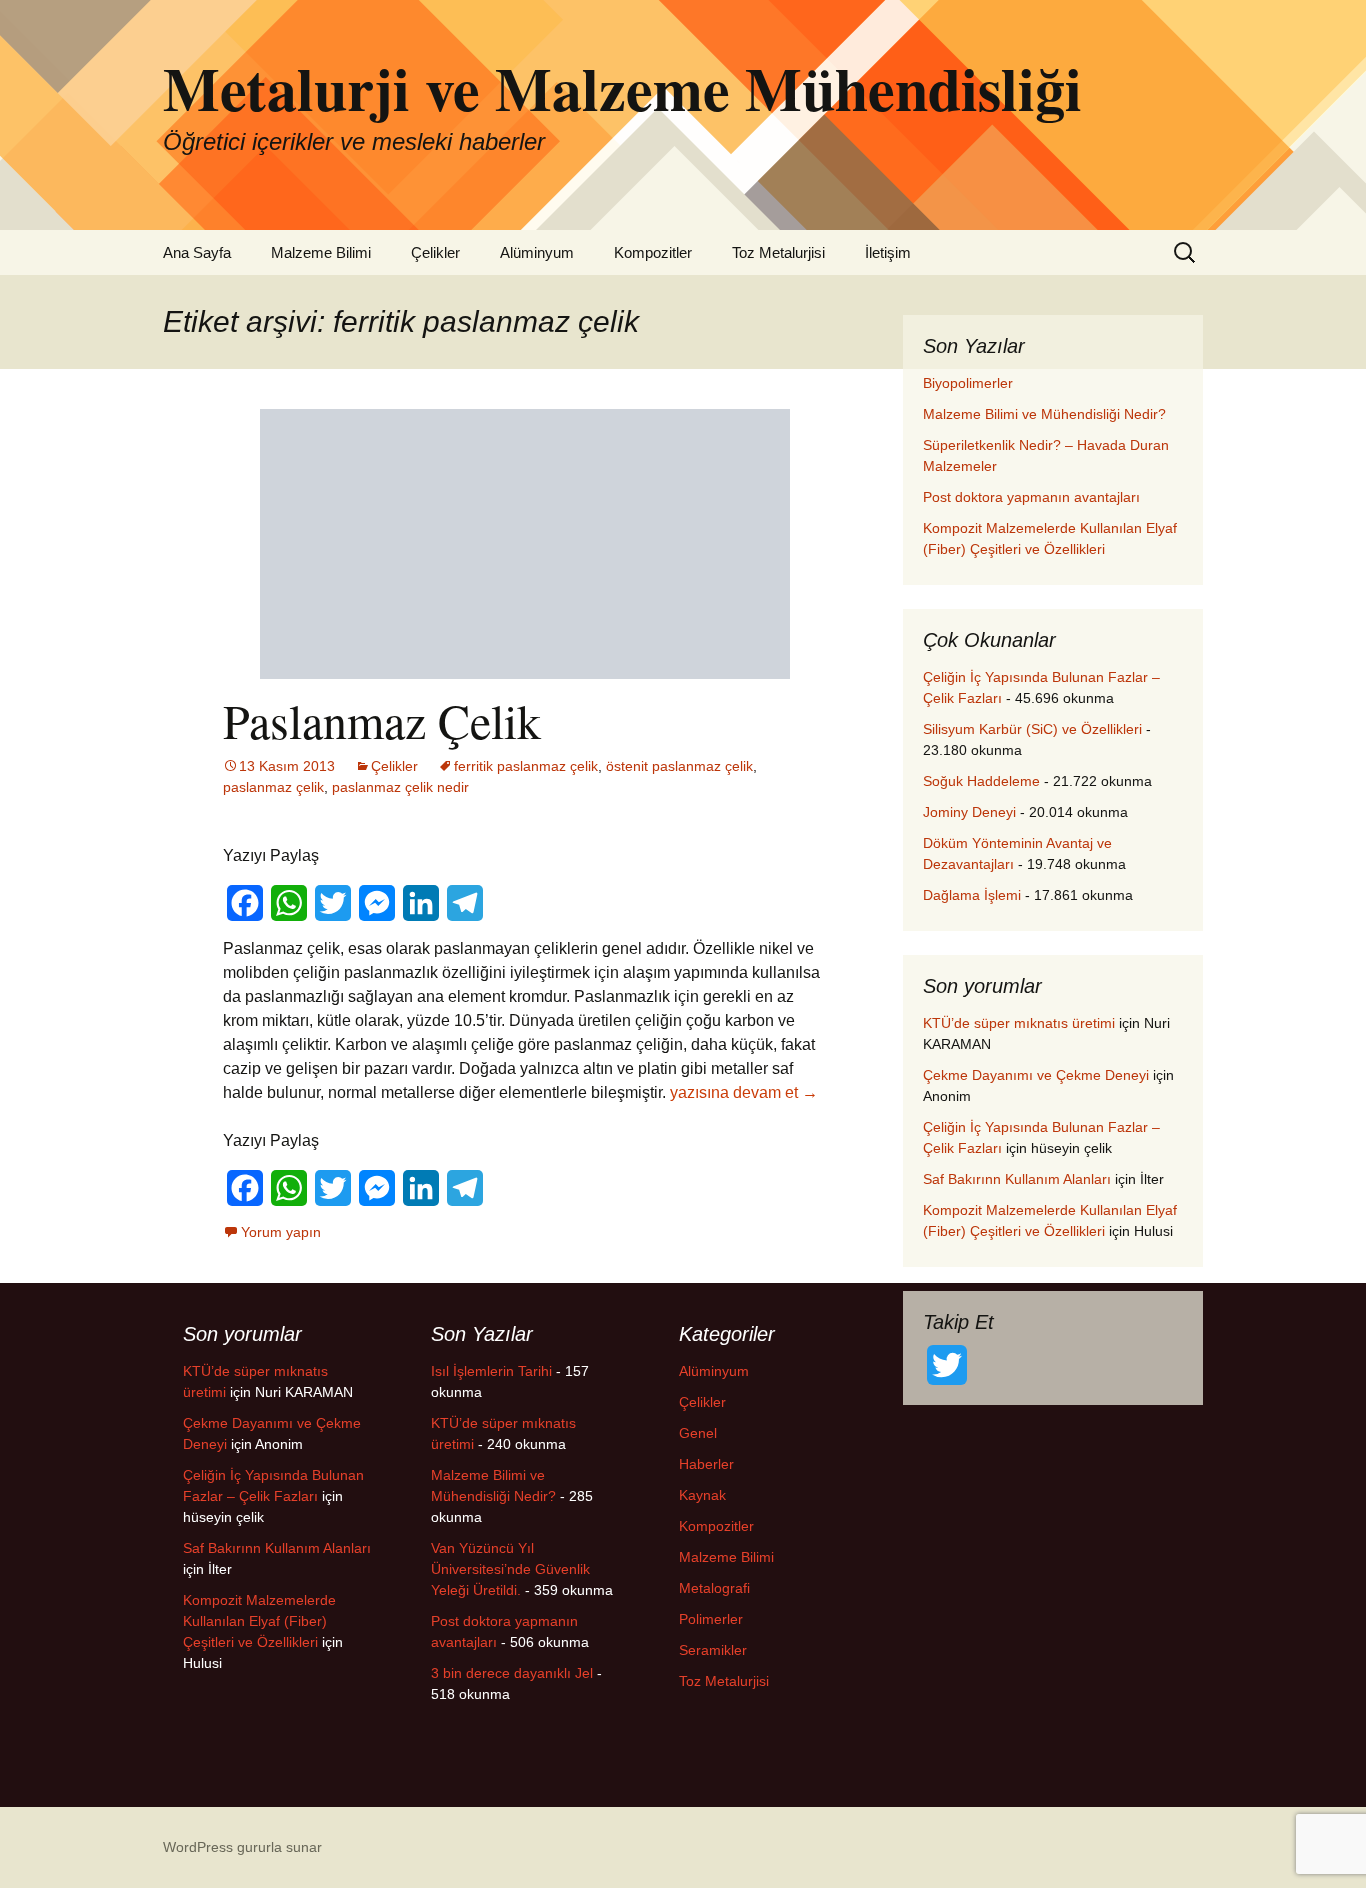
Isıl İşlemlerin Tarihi (491, 1371)
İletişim (888, 252)
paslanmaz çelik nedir (400, 787)
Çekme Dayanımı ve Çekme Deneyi (1036, 1075)
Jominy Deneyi (969, 812)
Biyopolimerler (968, 383)
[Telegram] (465, 903)
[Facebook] (245, 903)
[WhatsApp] (289, 903)
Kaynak (702, 1495)
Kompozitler (653, 252)
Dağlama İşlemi (972, 895)
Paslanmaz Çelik (382, 720)
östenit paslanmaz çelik (679, 766)
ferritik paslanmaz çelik (526, 766)
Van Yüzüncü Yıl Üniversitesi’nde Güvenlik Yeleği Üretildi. (510, 1569)
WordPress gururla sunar (242, 1847)
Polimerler (711, 1619)
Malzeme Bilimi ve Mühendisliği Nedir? (1044, 414)
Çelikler (435, 252)
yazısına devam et (744, 1092)
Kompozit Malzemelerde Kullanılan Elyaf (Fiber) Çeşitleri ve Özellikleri (259, 1621)
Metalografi (714, 1588)
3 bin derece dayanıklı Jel (512, 1673)
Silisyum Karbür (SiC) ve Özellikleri (1032, 729)
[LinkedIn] (421, 903)
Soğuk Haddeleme (981, 781)
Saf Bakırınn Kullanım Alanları (1017, 1179)
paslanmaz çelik (273, 787)
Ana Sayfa (197, 252)
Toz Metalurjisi (778, 252)
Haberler (706, 1464)
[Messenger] (377, 903)
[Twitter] (333, 903)
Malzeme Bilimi (321, 252)
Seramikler (713, 1650)
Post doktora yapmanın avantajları (1031, 497)
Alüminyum (537, 252)
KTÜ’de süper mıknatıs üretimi (1019, 1023)
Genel (698, 1433)
